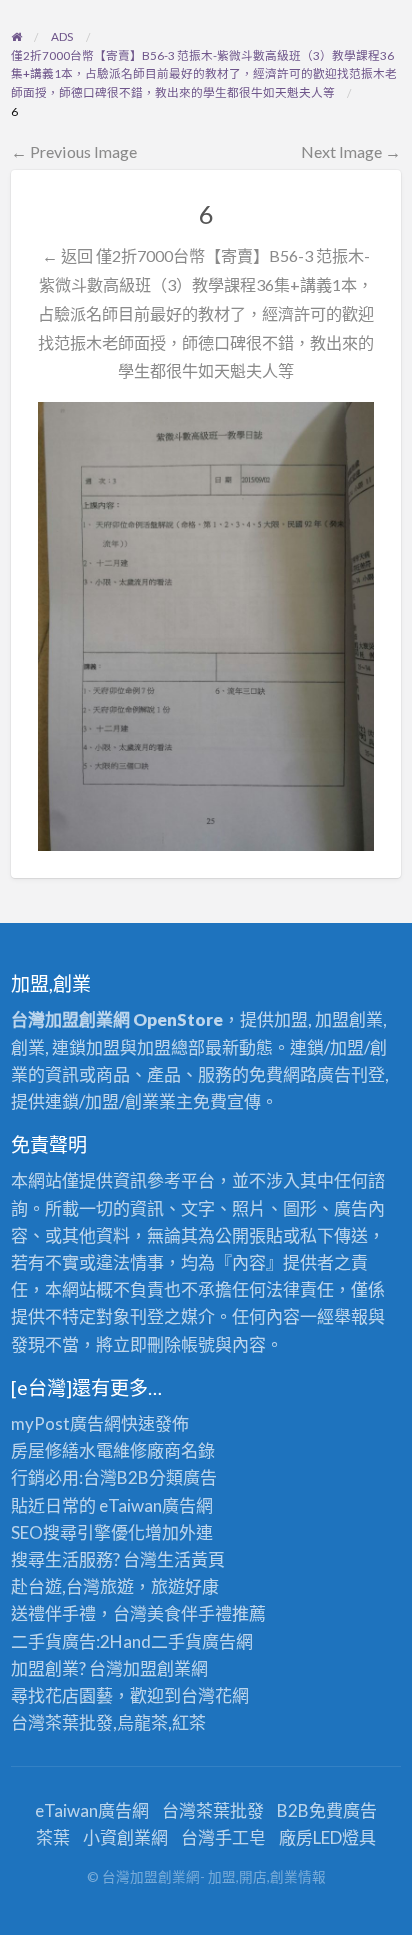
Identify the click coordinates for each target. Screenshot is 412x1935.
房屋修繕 (45, 1450)
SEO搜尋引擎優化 (78, 1532)
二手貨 (176, 1641)
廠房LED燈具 (327, 1837)
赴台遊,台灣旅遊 (72, 1586)
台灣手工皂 (223, 1837)
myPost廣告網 (66, 1423)
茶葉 (53, 1837)
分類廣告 (183, 1477)
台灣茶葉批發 (62, 1722)
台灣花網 (215, 1695)
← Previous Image (74, 151)
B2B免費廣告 (327, 1810)
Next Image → (351, 151)
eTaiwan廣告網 (156, 1505)
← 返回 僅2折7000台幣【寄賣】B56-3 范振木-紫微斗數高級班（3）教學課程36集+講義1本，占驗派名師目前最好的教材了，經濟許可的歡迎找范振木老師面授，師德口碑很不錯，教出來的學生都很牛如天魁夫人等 (206, 313)
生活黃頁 (191, 1559)
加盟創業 (157, 1668)
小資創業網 (125, 1837)
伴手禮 (206, 1613)
